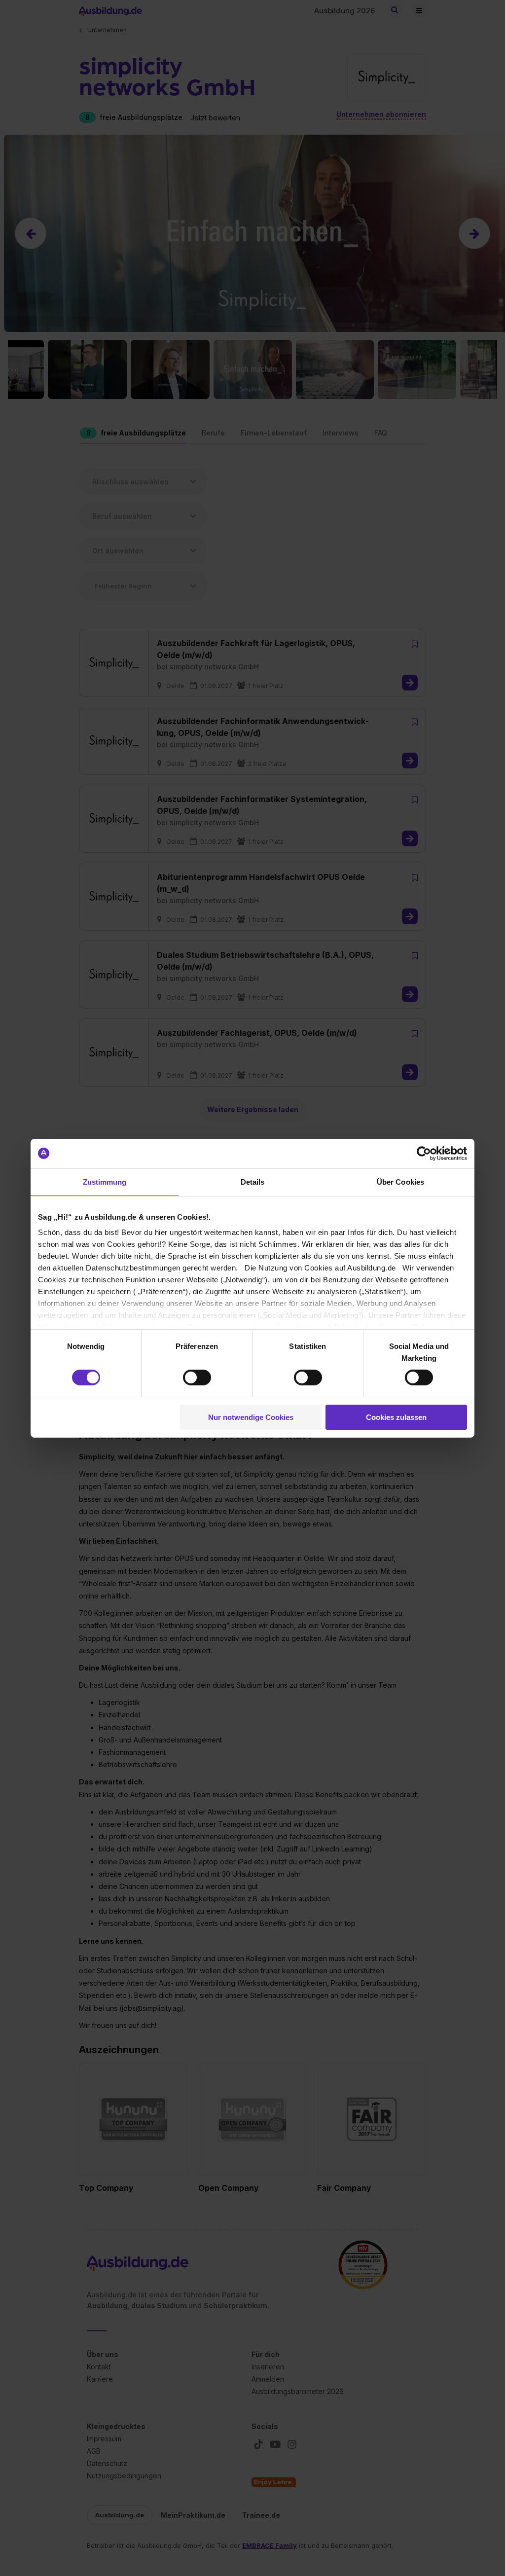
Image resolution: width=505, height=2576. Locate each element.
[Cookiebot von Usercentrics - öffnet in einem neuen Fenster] (424, 1153)
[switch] (197, 1378)
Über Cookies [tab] (400, 1181)
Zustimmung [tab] (105, 1181)
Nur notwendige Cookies (251, 1417)
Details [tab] (253, 1181)
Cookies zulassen (396, 1417)
